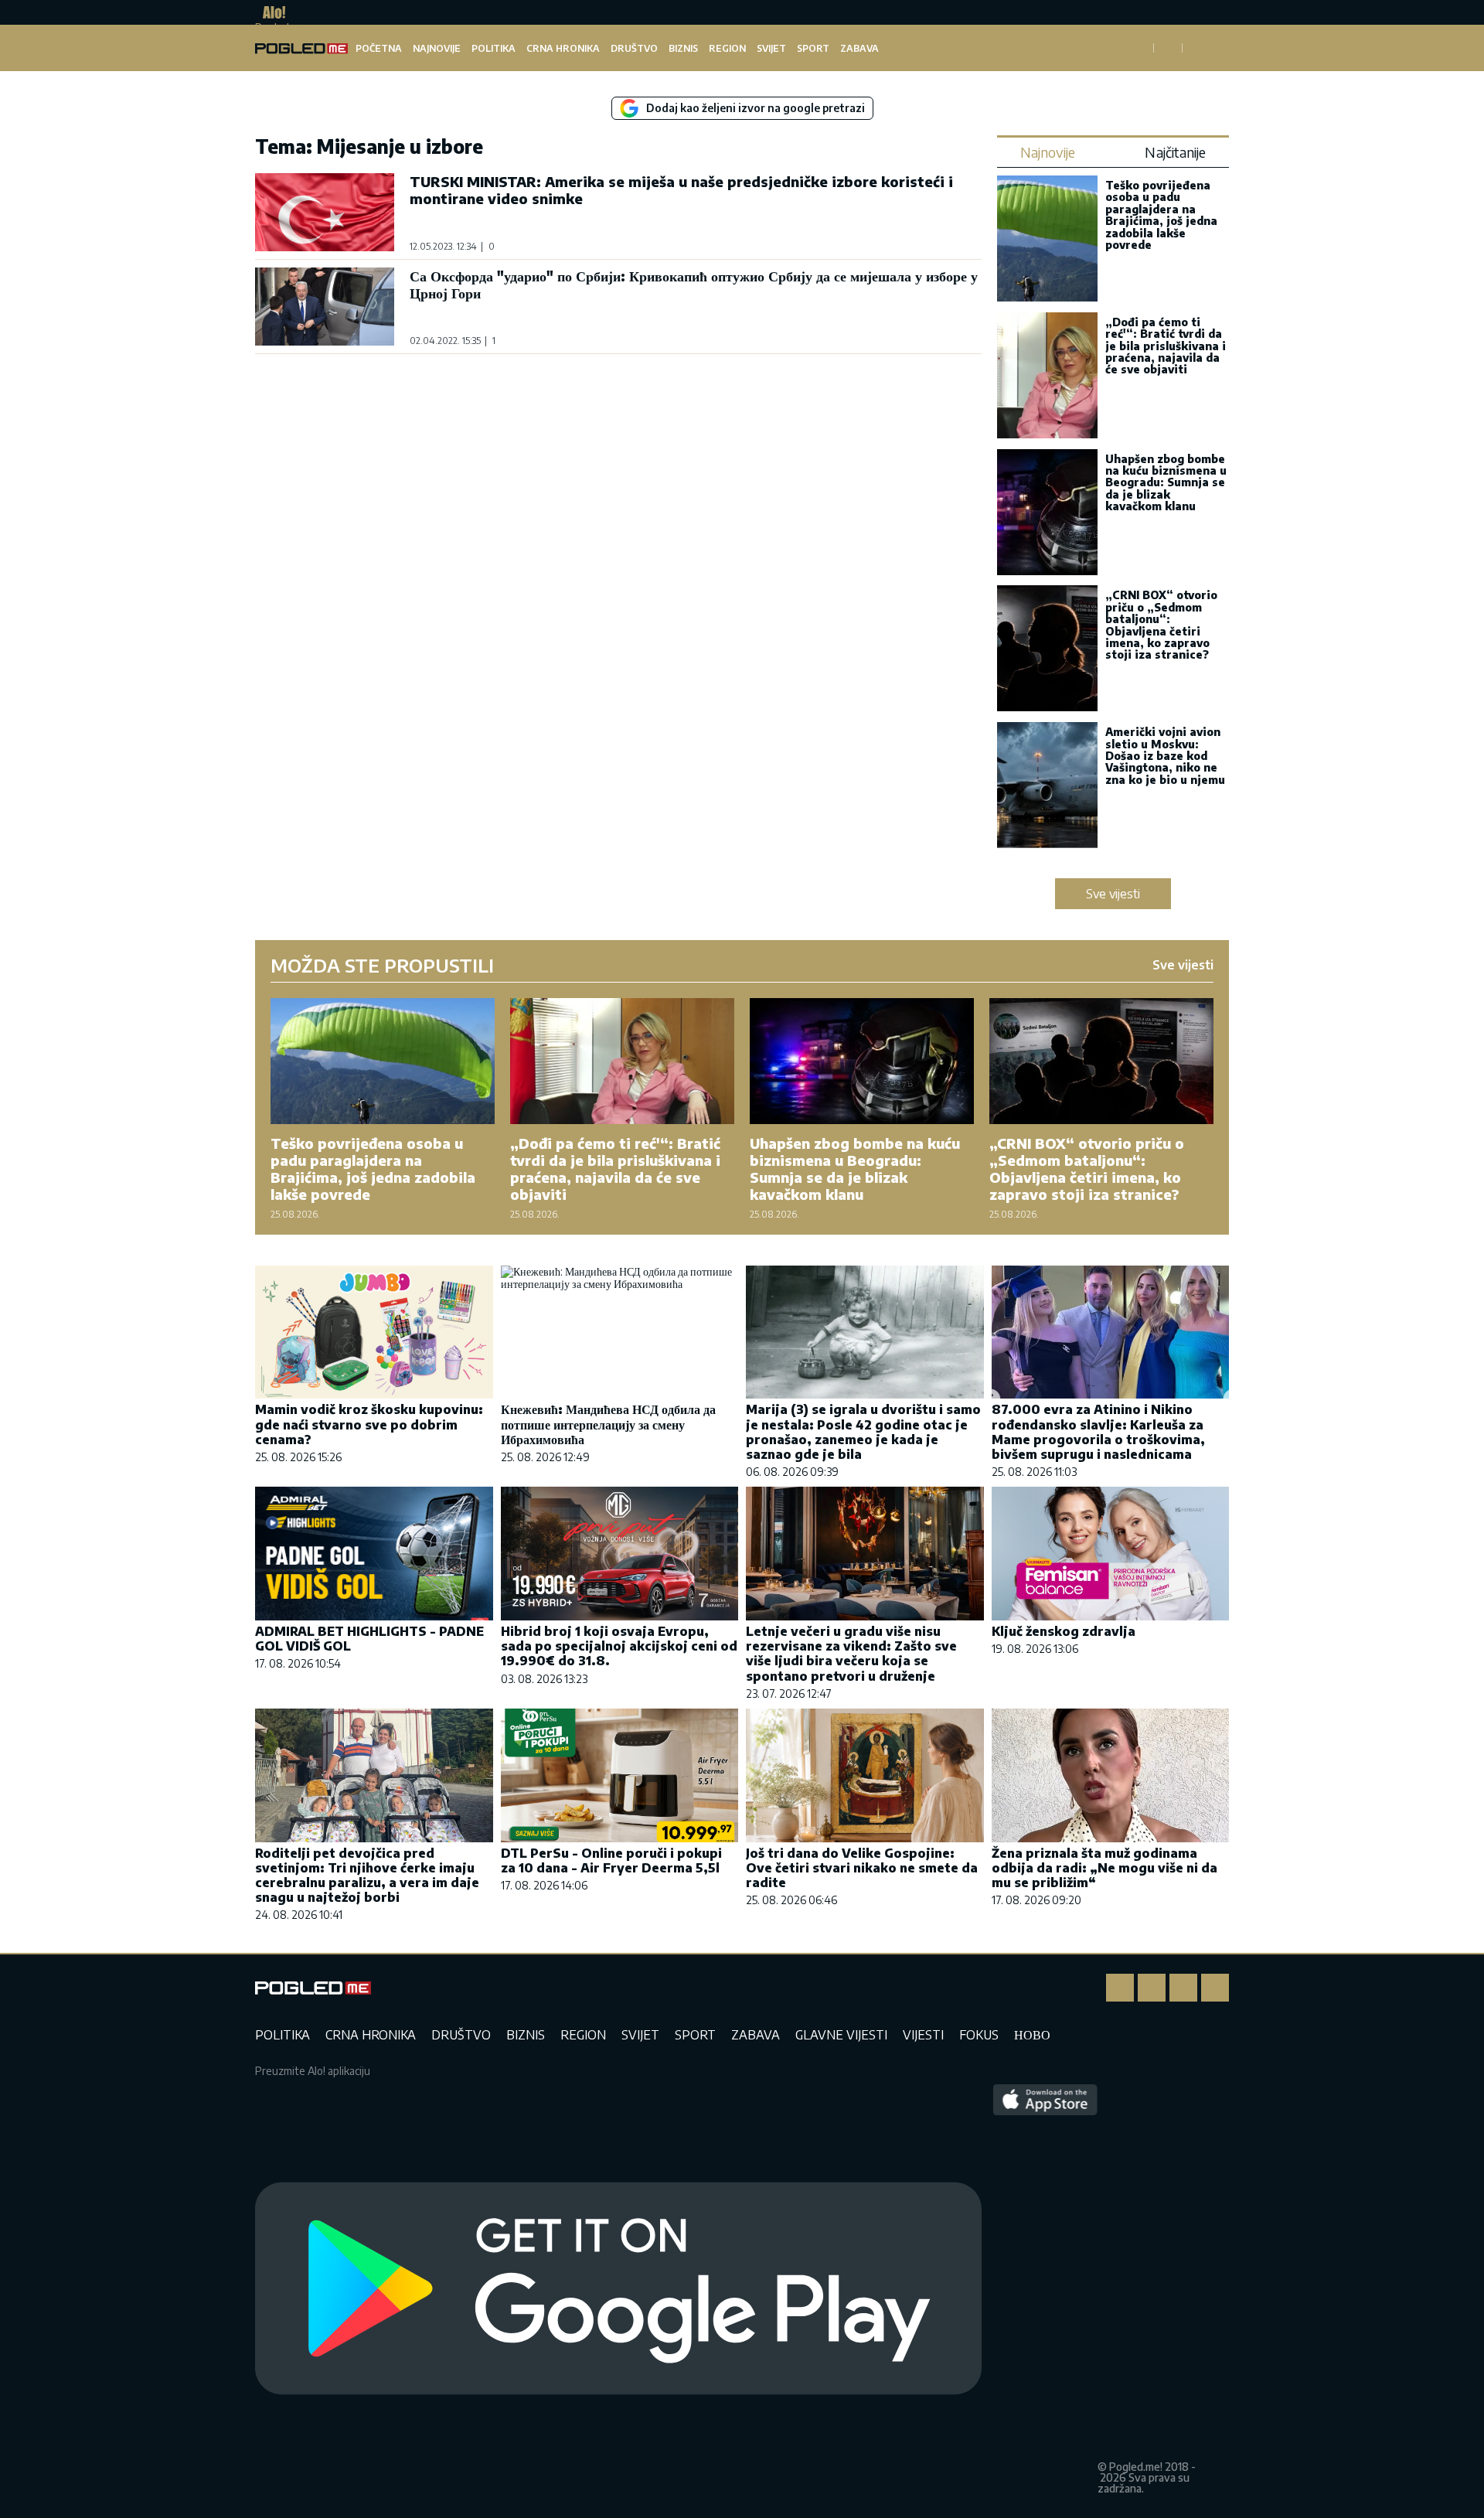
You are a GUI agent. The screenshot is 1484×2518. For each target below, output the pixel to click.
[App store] (1045, 2289)
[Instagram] (1152, 1988)
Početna (379, 48)
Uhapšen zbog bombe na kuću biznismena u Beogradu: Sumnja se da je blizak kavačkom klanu (1166, 483)
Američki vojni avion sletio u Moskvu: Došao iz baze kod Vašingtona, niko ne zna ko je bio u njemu (1165, 756)
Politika (494, 48)
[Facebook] (1120, 1988)
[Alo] (270, 12)
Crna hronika (563, 48)
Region (727, 48)
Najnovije (437, 48)
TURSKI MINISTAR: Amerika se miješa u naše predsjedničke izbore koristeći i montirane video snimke (681, 190)
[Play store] (618, 2289)
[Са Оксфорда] (325, 307)
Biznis (683, 48)
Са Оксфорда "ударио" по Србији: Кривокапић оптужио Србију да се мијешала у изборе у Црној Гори (694, 284)
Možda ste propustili (382, 965)
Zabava (859, 48)
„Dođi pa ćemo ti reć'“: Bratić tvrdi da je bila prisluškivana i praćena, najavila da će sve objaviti (1166, 346)
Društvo (634, 48)
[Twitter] (1183, 1988)
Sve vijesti (1113, 894)
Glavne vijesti (841, 2035)
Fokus (979, 2035)
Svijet (771, 48)
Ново (1032, 2035)
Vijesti (923, 2035)
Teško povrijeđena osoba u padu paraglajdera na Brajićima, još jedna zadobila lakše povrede (1161, 215)
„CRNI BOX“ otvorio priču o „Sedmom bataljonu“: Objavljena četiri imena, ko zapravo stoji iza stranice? (1161, 625)
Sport (813, 48)
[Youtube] (1215, 1988)
